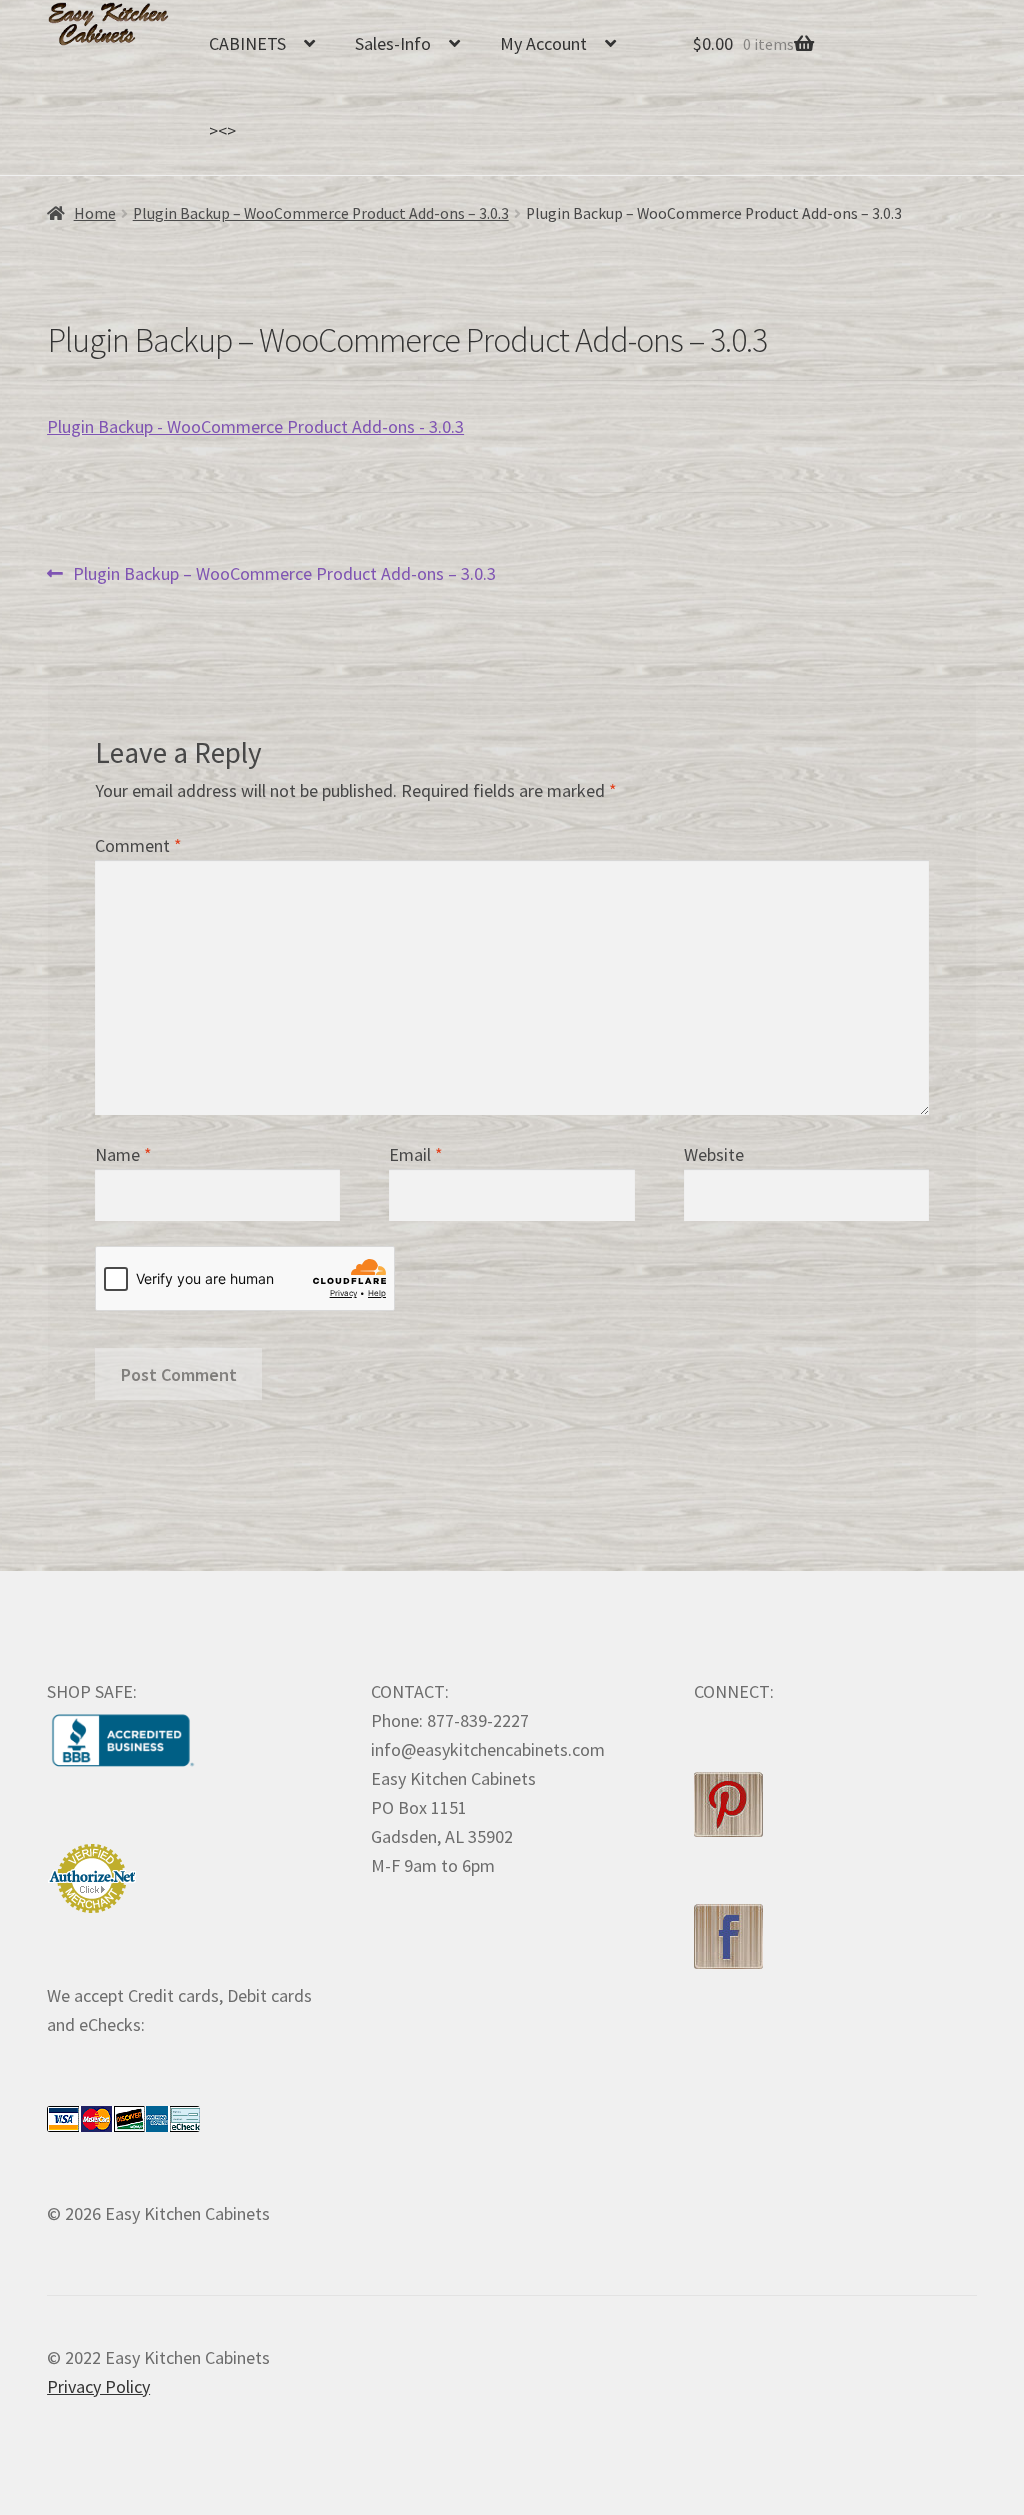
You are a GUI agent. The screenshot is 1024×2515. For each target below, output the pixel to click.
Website (714, 1154)
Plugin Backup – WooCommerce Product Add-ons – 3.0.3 (321, 213)
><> (222, 130)
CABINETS (247, 43)
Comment (138, 845)
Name (123, 1154)
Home (95, 213)
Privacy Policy (98, 2386)
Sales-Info (393, 43)
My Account (543, 43)
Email (416, 1154)
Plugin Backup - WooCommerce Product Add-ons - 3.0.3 (255, 426)
